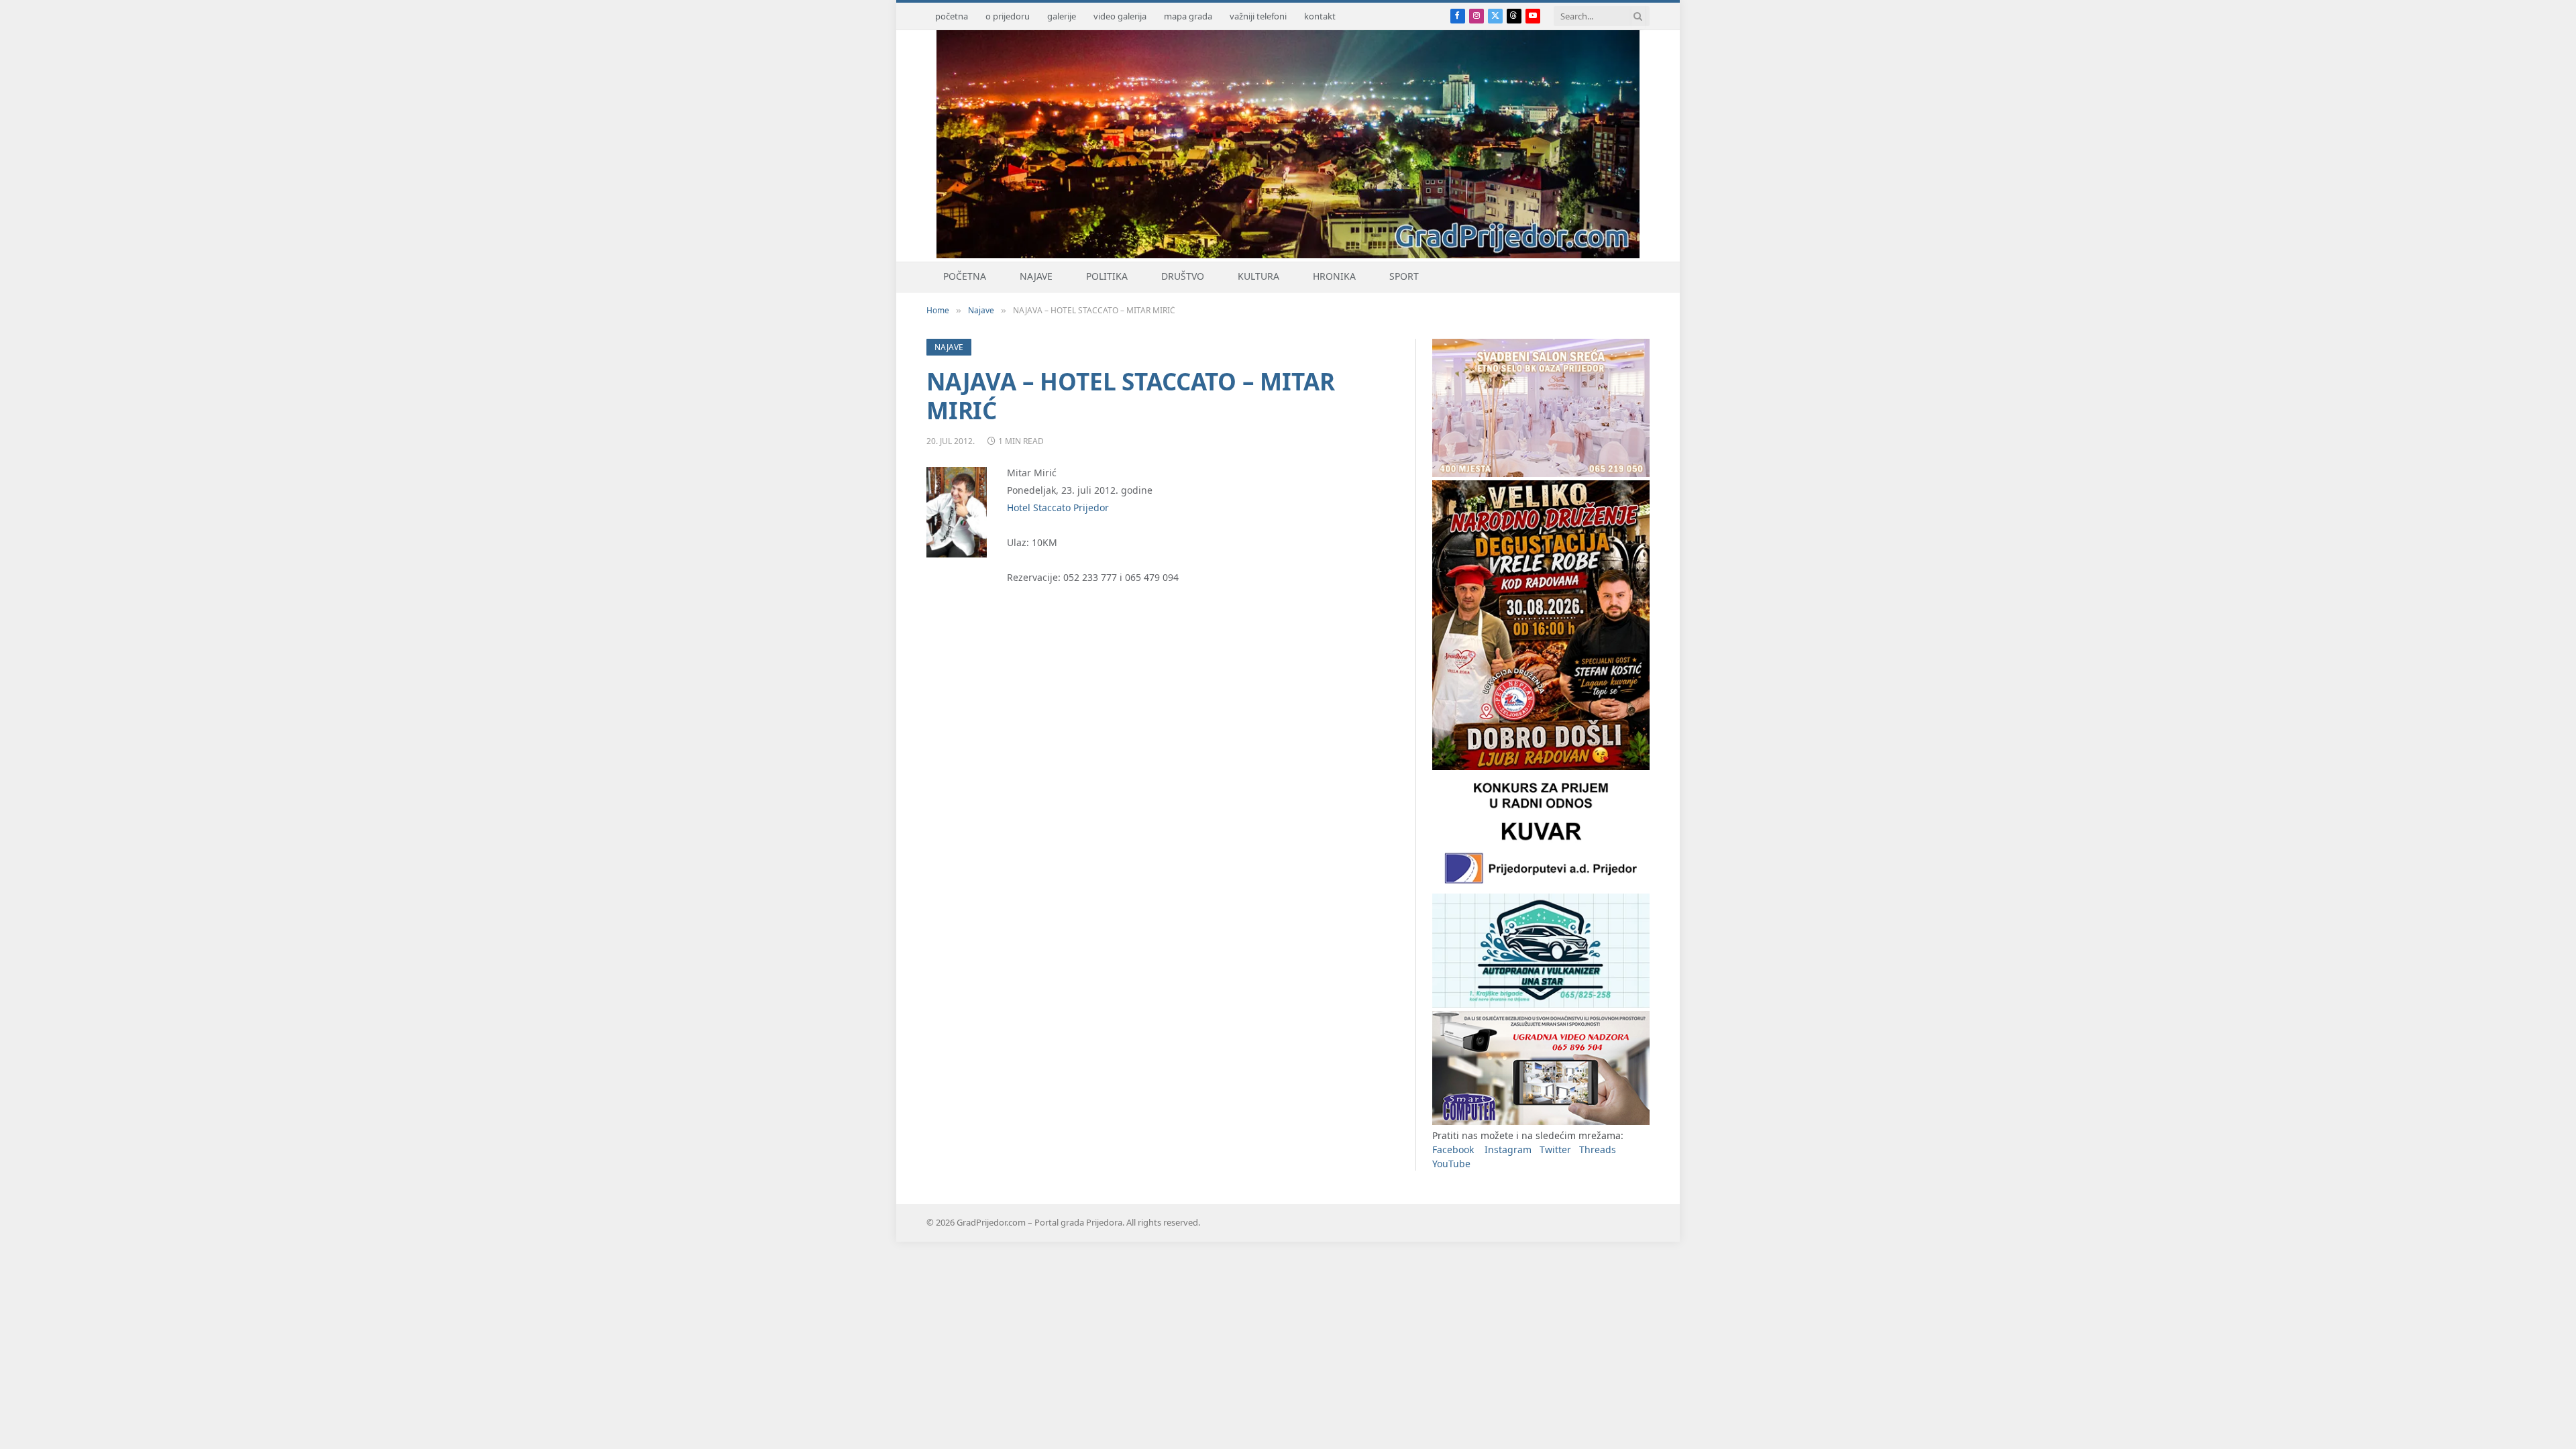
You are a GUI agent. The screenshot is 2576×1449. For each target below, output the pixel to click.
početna (952, 16)
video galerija (1120, 16)
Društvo (1183, 276)
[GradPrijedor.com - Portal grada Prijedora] (1288, 255)
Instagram (1508, 1149)
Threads (1598, 1149)
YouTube (1451, 1164)
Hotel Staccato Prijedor (1058, 507)
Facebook (1453, 1149)
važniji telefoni (1258, 16)
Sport (1404, 276)
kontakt (1320, 16)
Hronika (1334, 276)
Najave (1036, 276)
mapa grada (1188, 16)
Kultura (1258, 276)
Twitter (1555, 1149)
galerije (1062, 16)
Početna (965, 276)
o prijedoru (1008, 16)
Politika (1107, 276)
